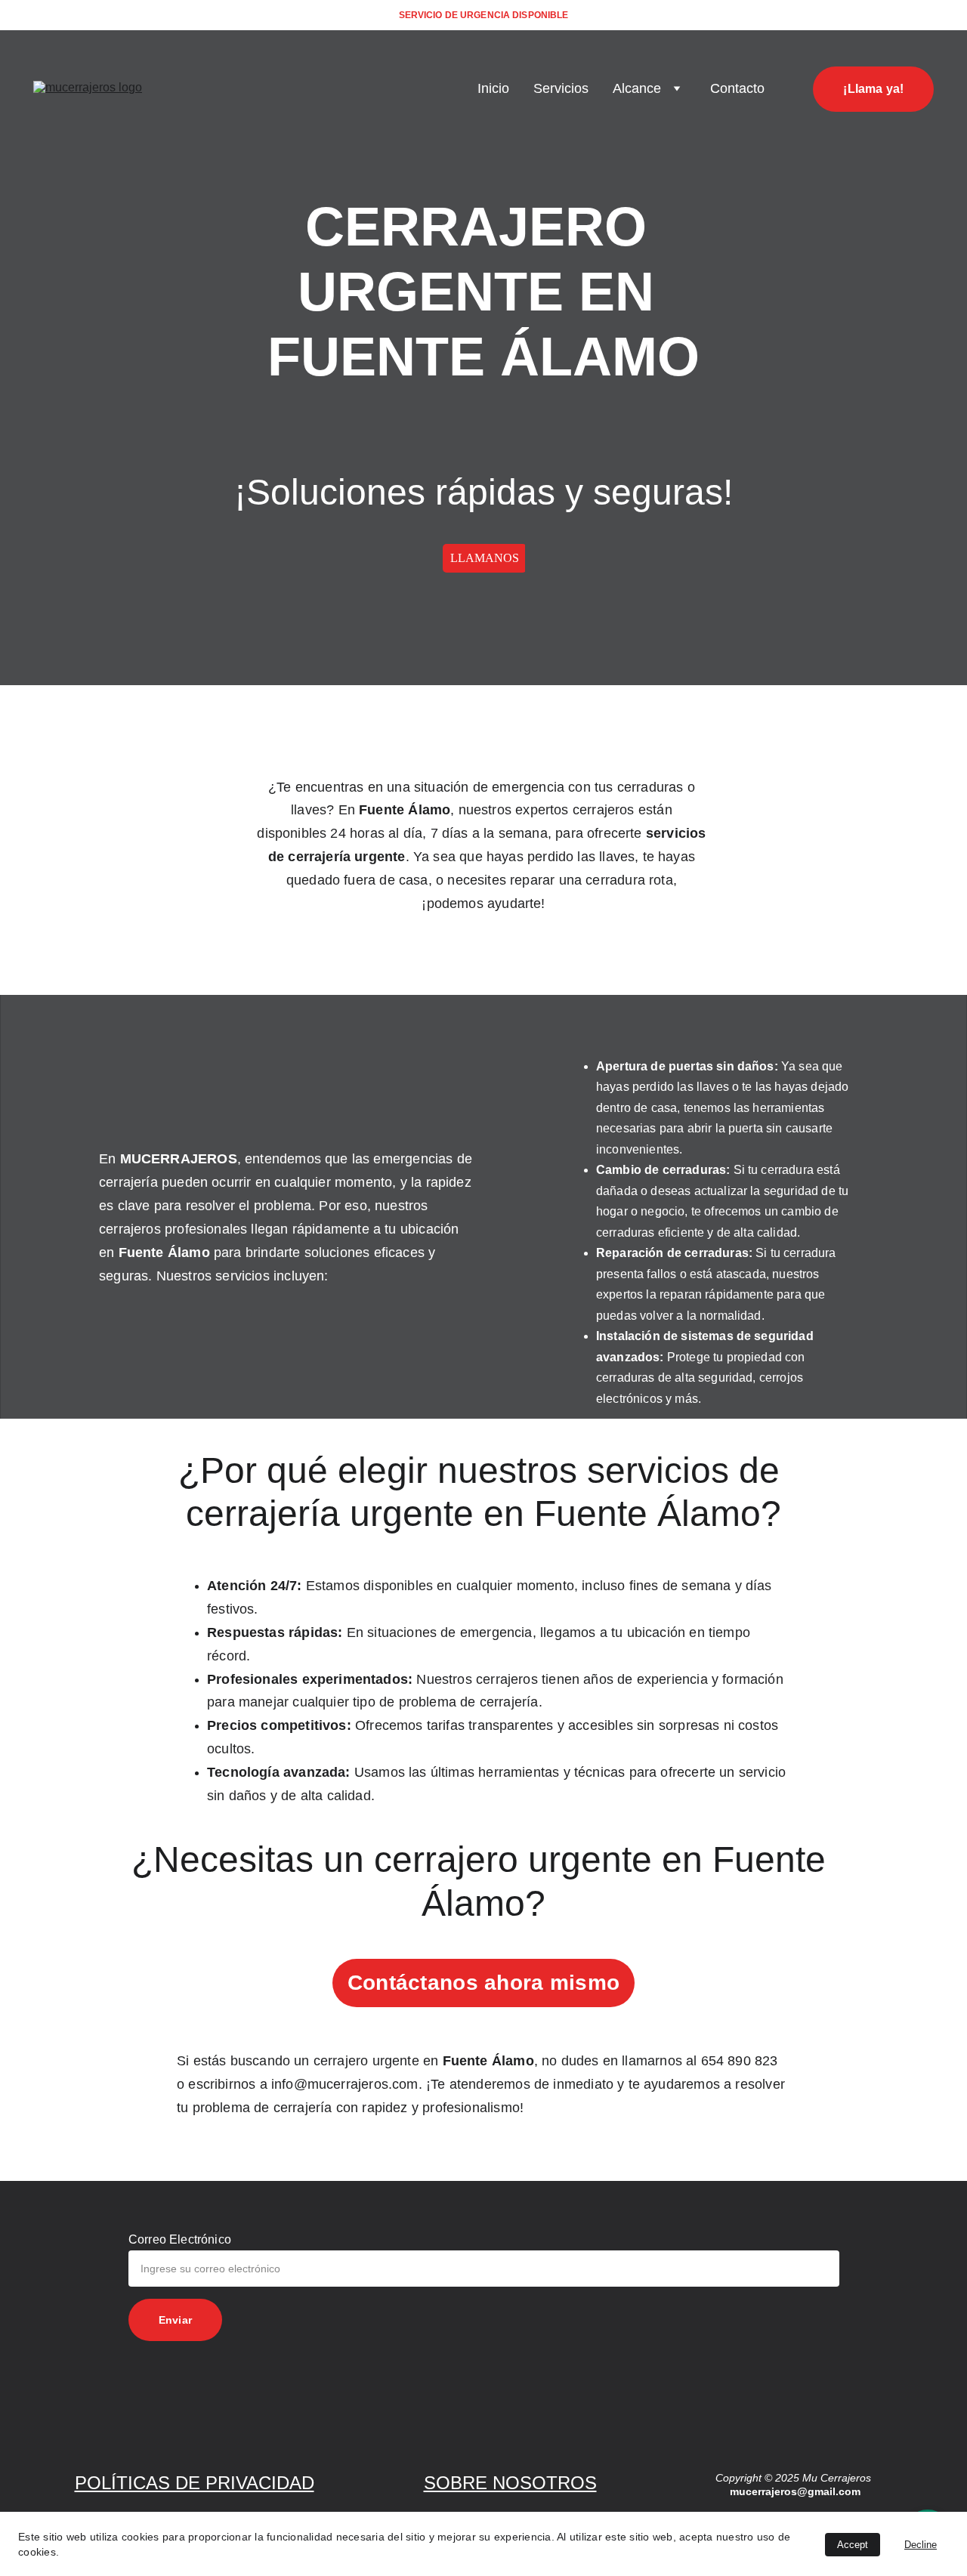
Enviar (175, 2320)
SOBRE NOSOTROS (510, 2483)
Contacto (737, 88)
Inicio (493, 88)
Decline (921, 2545)
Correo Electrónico (180, 2239)
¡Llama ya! (873, 89)
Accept (853, 2545)
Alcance (637, 88)
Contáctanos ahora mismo (483, 1983)
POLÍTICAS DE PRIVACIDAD (195, 2483)
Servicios (561, 88)
